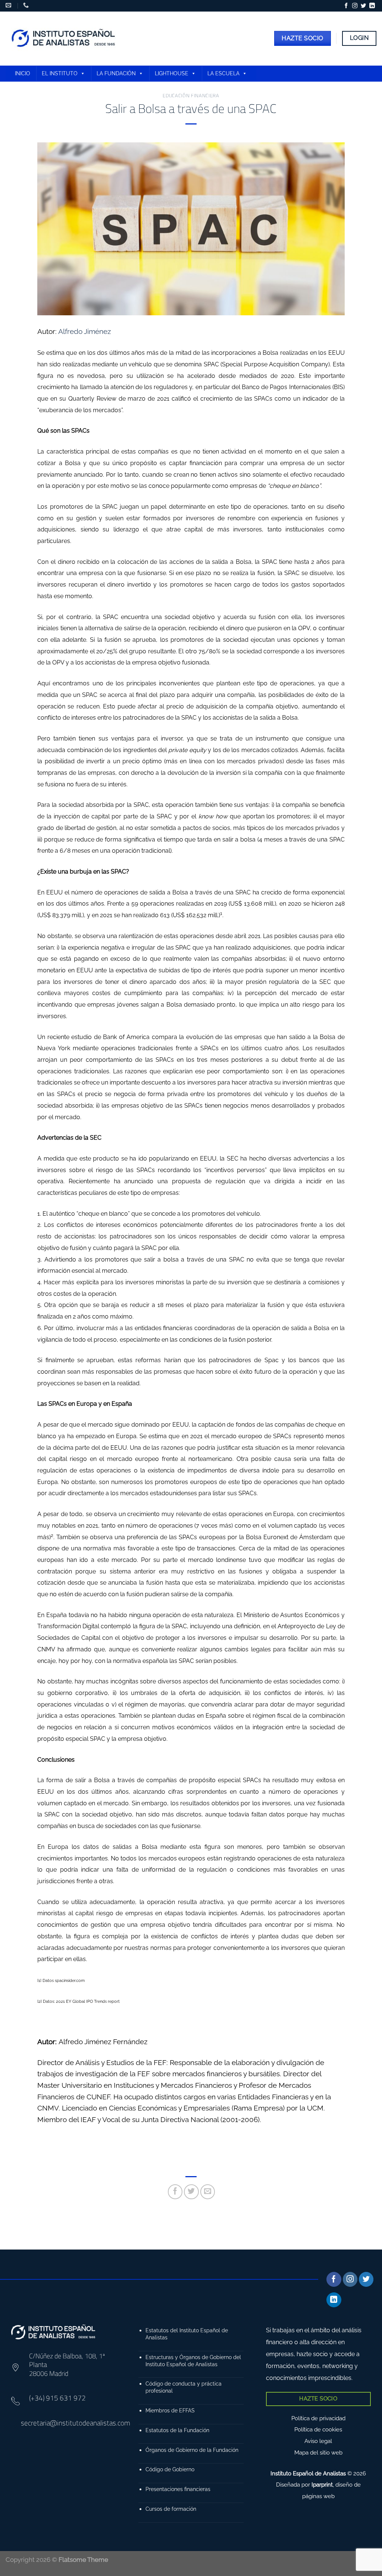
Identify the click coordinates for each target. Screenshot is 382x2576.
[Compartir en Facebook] (175, 2192)
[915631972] (27, 5)
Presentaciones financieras (178, 2489)
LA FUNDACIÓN (116, 73)
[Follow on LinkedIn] (372, 6)
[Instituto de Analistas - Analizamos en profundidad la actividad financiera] (64, 39)
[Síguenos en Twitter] (363, 6)
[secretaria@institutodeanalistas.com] (9, 5)
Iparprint (322, 2485)
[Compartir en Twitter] (191, 2192)
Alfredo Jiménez (84, 331)
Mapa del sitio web (318, 2453)
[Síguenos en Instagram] (355, 6)
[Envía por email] (208, 2192)
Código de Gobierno (170, 2469)
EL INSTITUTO (60, 73)
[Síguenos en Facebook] (346, 6)
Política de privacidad (318, 2418)
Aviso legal (318, 2441)
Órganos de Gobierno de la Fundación (192, 2450)
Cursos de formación (171, 2509)
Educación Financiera (191, 95)
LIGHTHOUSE (172, 73)
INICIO (23, 73)
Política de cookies (318, 2430)
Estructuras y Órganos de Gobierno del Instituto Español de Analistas (193, 2361)
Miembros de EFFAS (170, 2410)
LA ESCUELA (223, 73)
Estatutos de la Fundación (177, 2430)
